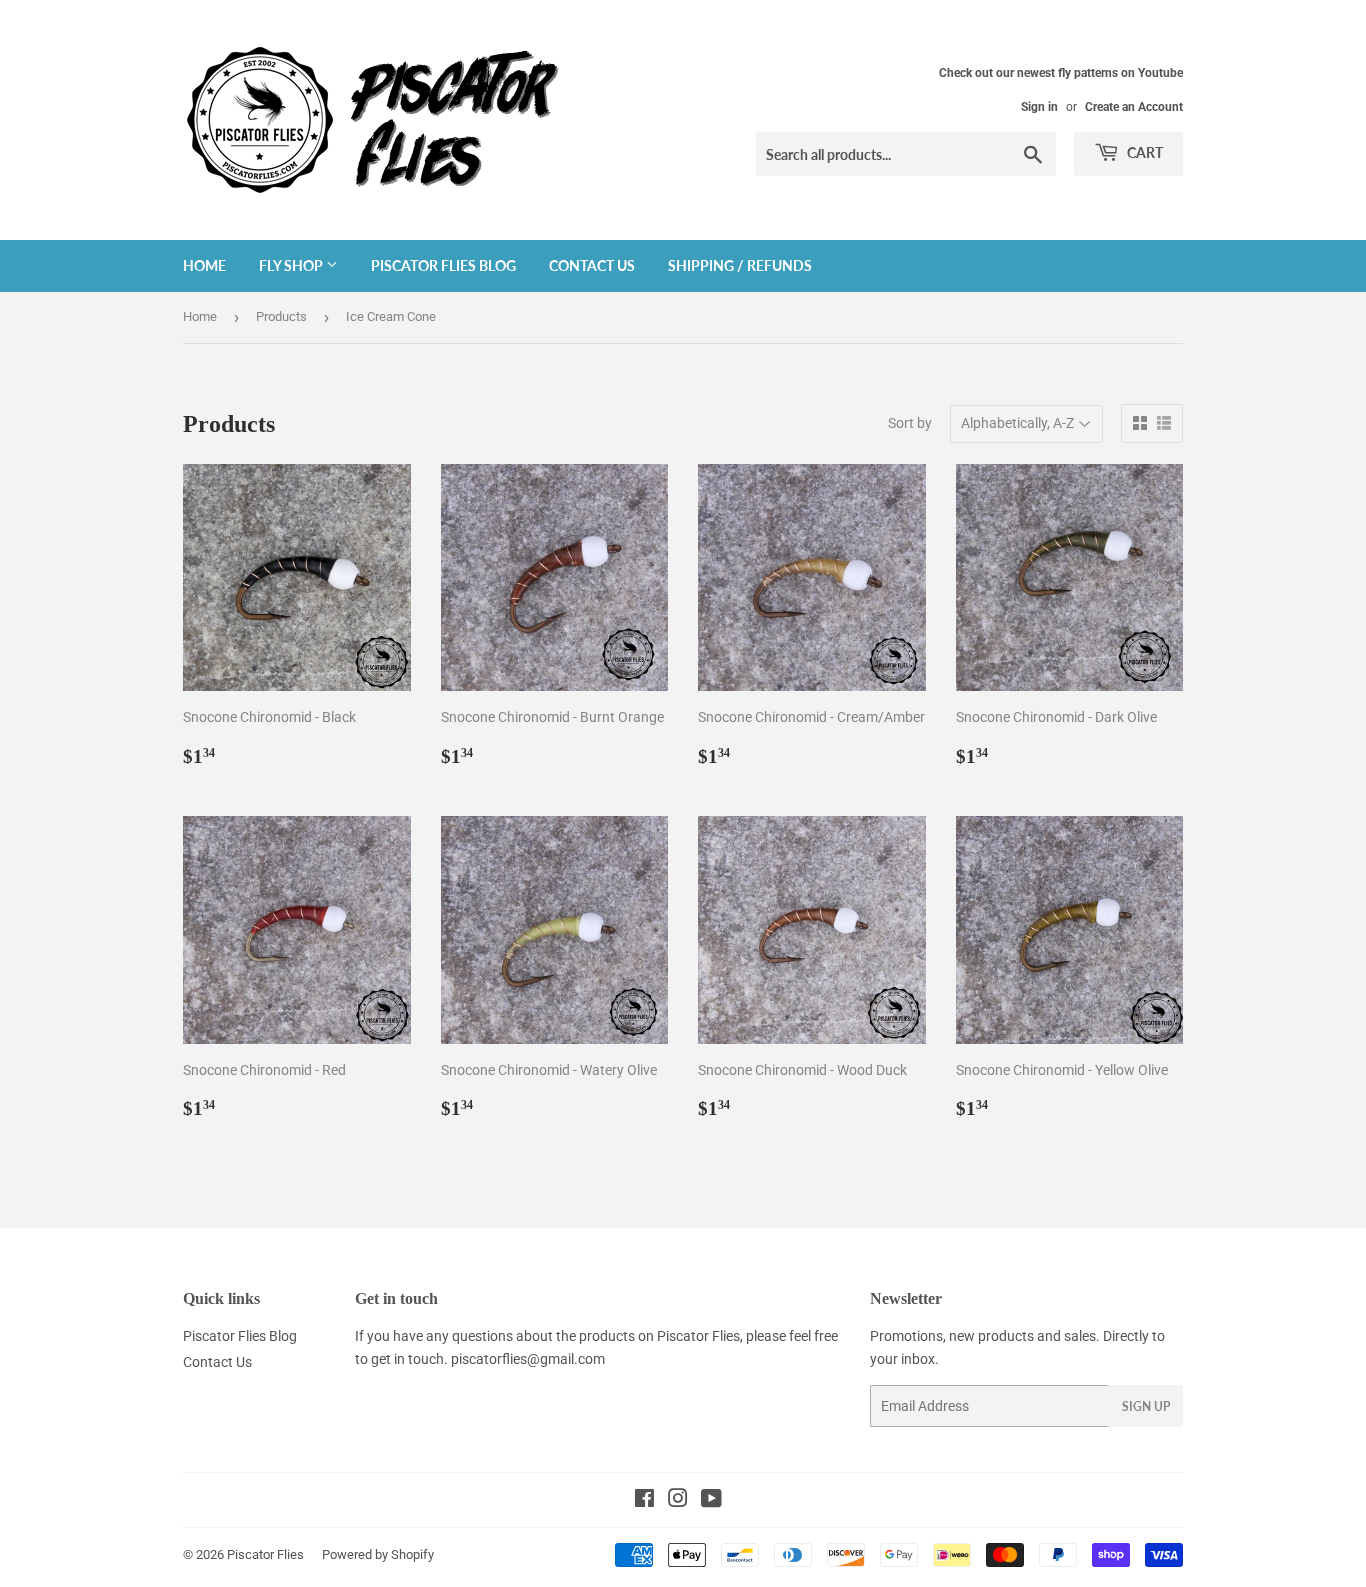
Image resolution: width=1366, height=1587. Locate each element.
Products (281, 316)
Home (204, 265)
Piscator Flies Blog (443, 265)
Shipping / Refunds (740, 265)
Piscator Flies (265, 1554)
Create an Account (1134, 107)
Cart (1143, 152)
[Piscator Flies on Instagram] (678, 1501)
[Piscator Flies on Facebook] (644, 1501)
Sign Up (1146, 1406)
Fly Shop (292, 265)
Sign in (1039, 107)
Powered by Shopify (378, 1554)
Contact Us (592, 265)
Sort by (910, 423)
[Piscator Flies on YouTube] (711, 1501)
